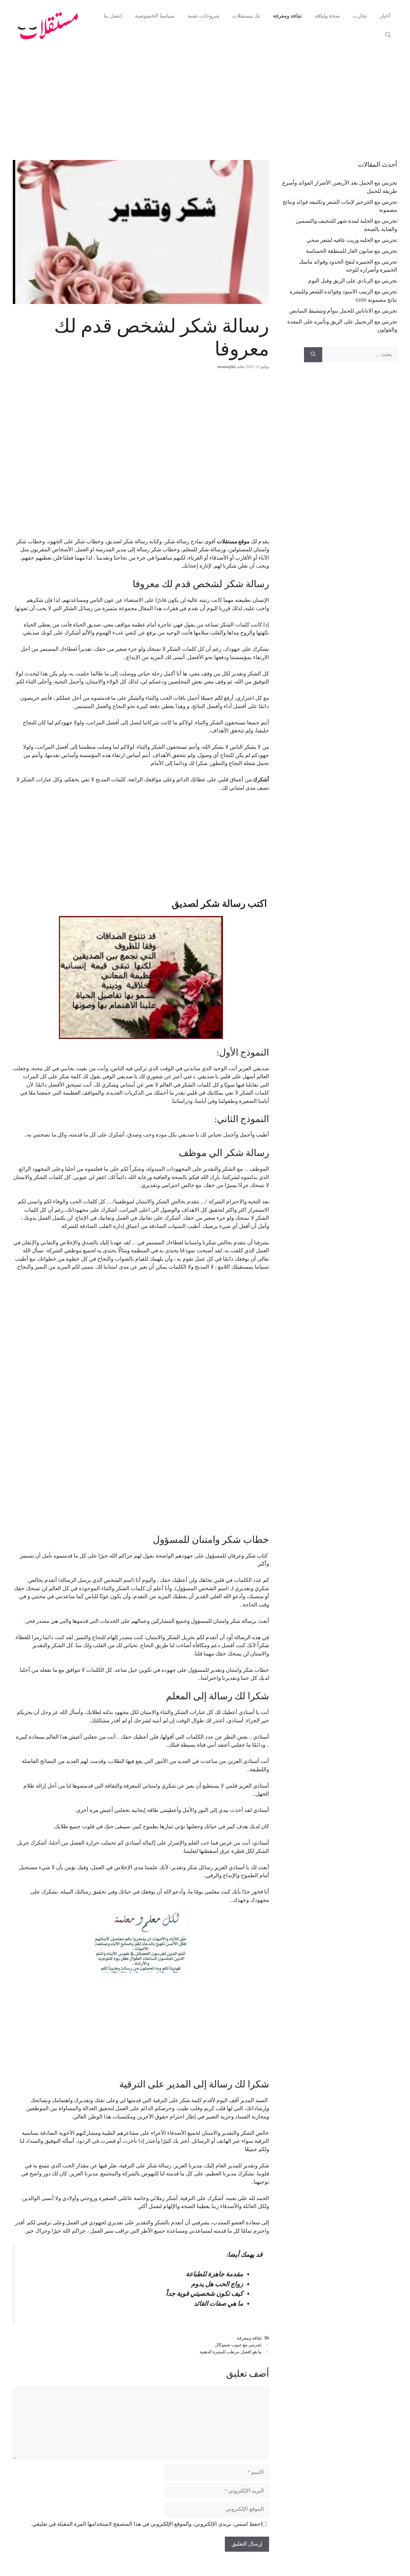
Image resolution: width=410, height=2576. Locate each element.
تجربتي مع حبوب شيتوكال (238, 2345)
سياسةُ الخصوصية (155, 16)
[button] (388, 35)
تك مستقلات (246, 16)
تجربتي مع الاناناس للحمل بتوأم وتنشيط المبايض (343, 311)
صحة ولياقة (327, 16)
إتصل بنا (113, 16)
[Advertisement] (205, 99)
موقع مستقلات (233, 542)
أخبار (385, 16)
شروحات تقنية (203, 16)
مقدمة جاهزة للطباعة (214, 2274)
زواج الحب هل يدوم (217, 2284)
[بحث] (313, 355)
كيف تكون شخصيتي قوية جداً (205, 2294)
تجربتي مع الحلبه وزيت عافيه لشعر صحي (352, 240)
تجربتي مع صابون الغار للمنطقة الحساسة (352, 251)
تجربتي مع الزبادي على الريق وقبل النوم (353, 281)
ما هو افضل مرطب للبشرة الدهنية (231, 2352)
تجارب (360, 16)
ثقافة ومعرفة (287, 16)
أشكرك (261, 780)
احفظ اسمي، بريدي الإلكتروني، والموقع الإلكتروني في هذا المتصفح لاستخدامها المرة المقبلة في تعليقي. (147, 2524)
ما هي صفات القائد (218, 2304)
